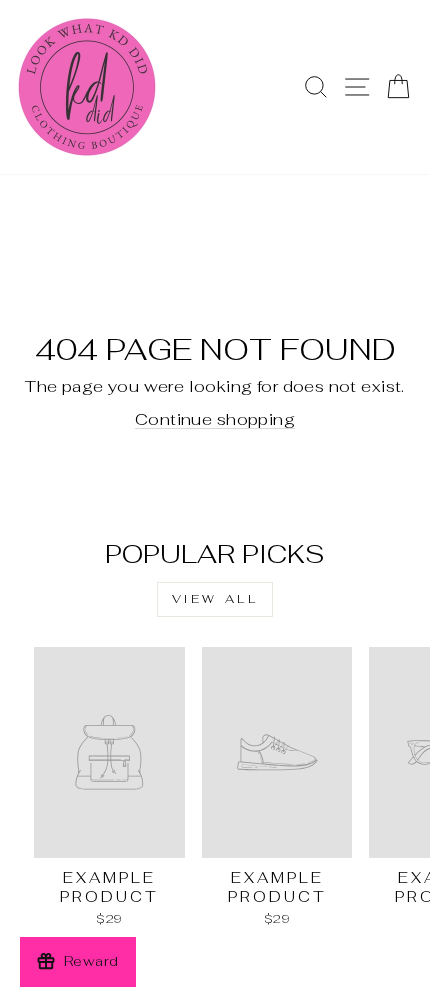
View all (215, 599)
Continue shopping (215, 419)
